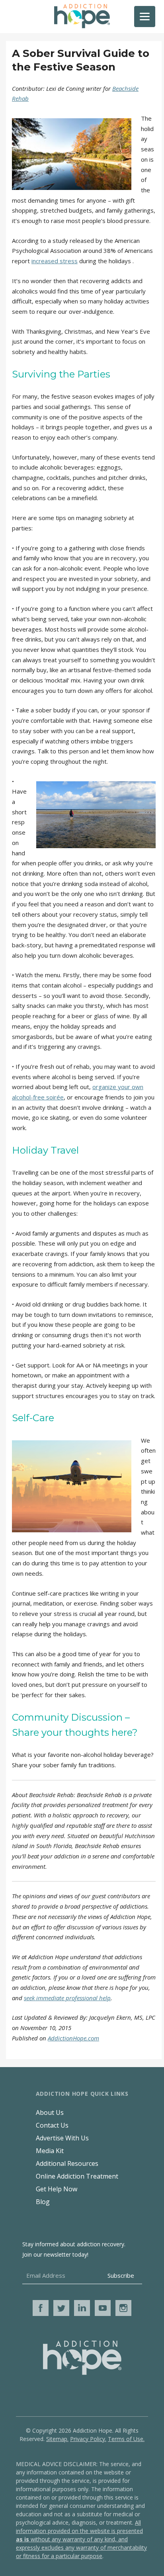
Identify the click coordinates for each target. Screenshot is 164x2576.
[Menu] (145, 17)
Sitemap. (57, 2439)
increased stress (55, 261)
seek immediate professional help (67, 1998)
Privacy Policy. (88, 2439)
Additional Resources (67, 2163)
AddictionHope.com (73, 2038)
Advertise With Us (62, 2138)
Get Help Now (57, 2189)
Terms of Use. (126, 2439)
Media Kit (50, 2151)
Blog (43, 2202)
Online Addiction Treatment (77, 2176)
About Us (50, 2112)
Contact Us (52, 2125)
